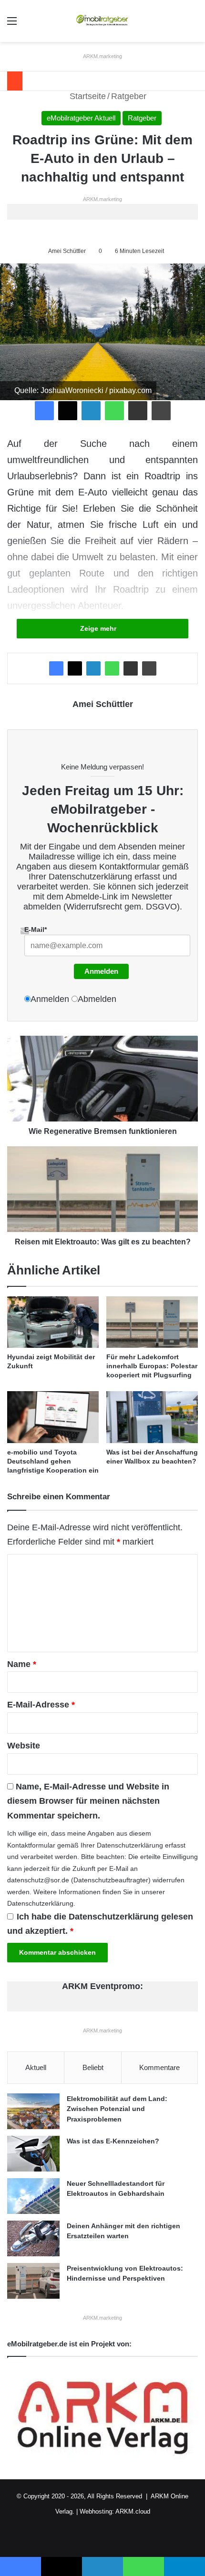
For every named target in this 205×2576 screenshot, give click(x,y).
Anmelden (101, 971)
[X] (68, 411)
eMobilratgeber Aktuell (81, 118)
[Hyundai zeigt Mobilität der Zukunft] (53, 1322)
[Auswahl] (12, 25)
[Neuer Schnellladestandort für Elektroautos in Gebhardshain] (33, 2196)
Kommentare (159, 2067)
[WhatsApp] (114, 411)
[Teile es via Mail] (138, 411)
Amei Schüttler (67, 251)
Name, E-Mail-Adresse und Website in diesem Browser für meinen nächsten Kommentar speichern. (88, 1801)
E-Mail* (36, 929)
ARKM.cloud (133, 2511)
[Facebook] (44, 411)
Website (24, 1746)
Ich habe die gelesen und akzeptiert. (100, 1924)
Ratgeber (129, 96)
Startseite (87, 96)
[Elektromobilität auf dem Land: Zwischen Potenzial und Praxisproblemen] (33, 2111)
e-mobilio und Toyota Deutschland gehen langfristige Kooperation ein (53, 1461)
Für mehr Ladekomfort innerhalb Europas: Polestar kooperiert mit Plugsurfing (152, 1366)
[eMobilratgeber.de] (102, 21)
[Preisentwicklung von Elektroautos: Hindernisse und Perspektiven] (33, 2281)
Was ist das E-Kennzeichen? (113, 2141)
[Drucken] (161, 411)
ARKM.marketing (102, 56)
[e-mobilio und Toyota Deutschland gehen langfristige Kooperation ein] (53, 1417)
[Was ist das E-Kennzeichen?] (33, 2154)
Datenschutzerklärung (90, 877)
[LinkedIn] (91, 411)
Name (22, 1664)
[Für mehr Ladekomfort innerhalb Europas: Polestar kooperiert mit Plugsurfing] (152, 1322)
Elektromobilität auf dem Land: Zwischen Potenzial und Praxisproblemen (117, 2109)
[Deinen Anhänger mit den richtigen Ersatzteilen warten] (33, 2238)
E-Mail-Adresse (41, 1705)
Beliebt (93, 2067)
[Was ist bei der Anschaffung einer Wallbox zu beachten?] (152, 1417)
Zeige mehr (99, 628)
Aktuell (36, 2067)
